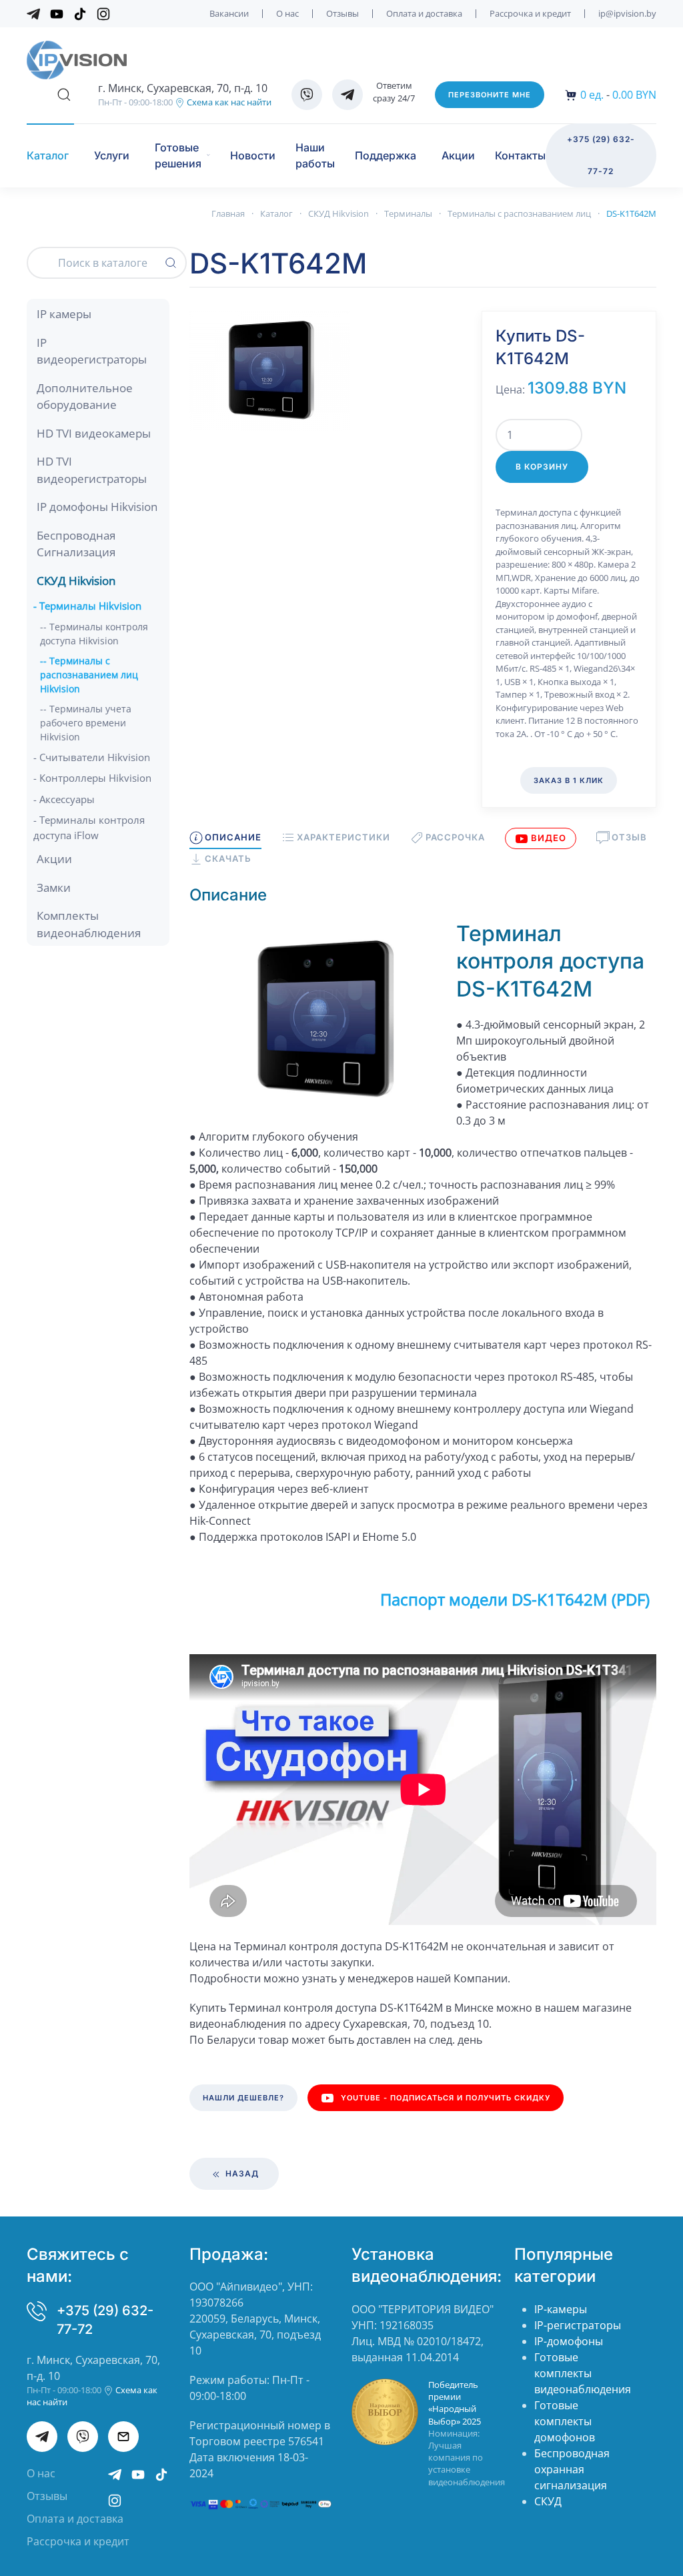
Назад (241, 2173)
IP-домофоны (569, 2341)
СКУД (548, 2501)
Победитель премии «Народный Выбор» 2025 (455, 2403)
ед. (592, 95)
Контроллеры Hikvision (95, 778)
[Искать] (171, 263)
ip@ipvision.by (627, 13)
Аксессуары (67, 799)
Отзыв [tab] (629, 837)
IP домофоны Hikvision (97, 507)
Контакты (520, 155)
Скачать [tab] (228, 858)
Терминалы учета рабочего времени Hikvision (86, 723)
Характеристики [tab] (344, 837)
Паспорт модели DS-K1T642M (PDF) (515, 1599)
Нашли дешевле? (243, 2098)
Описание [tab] (233, 837)
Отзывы (343, 13)
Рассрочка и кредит (530, 13)
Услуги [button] (112, 155)
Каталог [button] (48, 155)
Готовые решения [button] (178, 155)
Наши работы (315, 155)
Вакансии (229, 13)
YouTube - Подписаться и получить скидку (446, 2098)
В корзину (542, 467)
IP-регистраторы (578, 2325)
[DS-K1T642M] (269, 370)
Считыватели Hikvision (95, 757)
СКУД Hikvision (76, 581)
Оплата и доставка (424, 13)
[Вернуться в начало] (77, 60)
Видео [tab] (549, 838)
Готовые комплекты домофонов (565, 2421)
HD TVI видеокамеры (94, 433)
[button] (64, 95)
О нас (287, 13)
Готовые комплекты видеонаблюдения (583, 2373)
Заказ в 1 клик (569, 780)
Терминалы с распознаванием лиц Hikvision (89, 675)
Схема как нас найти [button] (228, 102)
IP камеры (64, 314)
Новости (253, 155)
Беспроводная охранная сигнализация (572, 2469)
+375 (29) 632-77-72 (601, 155)
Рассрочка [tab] (455, 837)
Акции (458, 155)
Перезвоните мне (490, 95)
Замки (54, 887)
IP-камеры (561, 2309)
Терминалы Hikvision (90, 606)
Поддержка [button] (386, 155)
